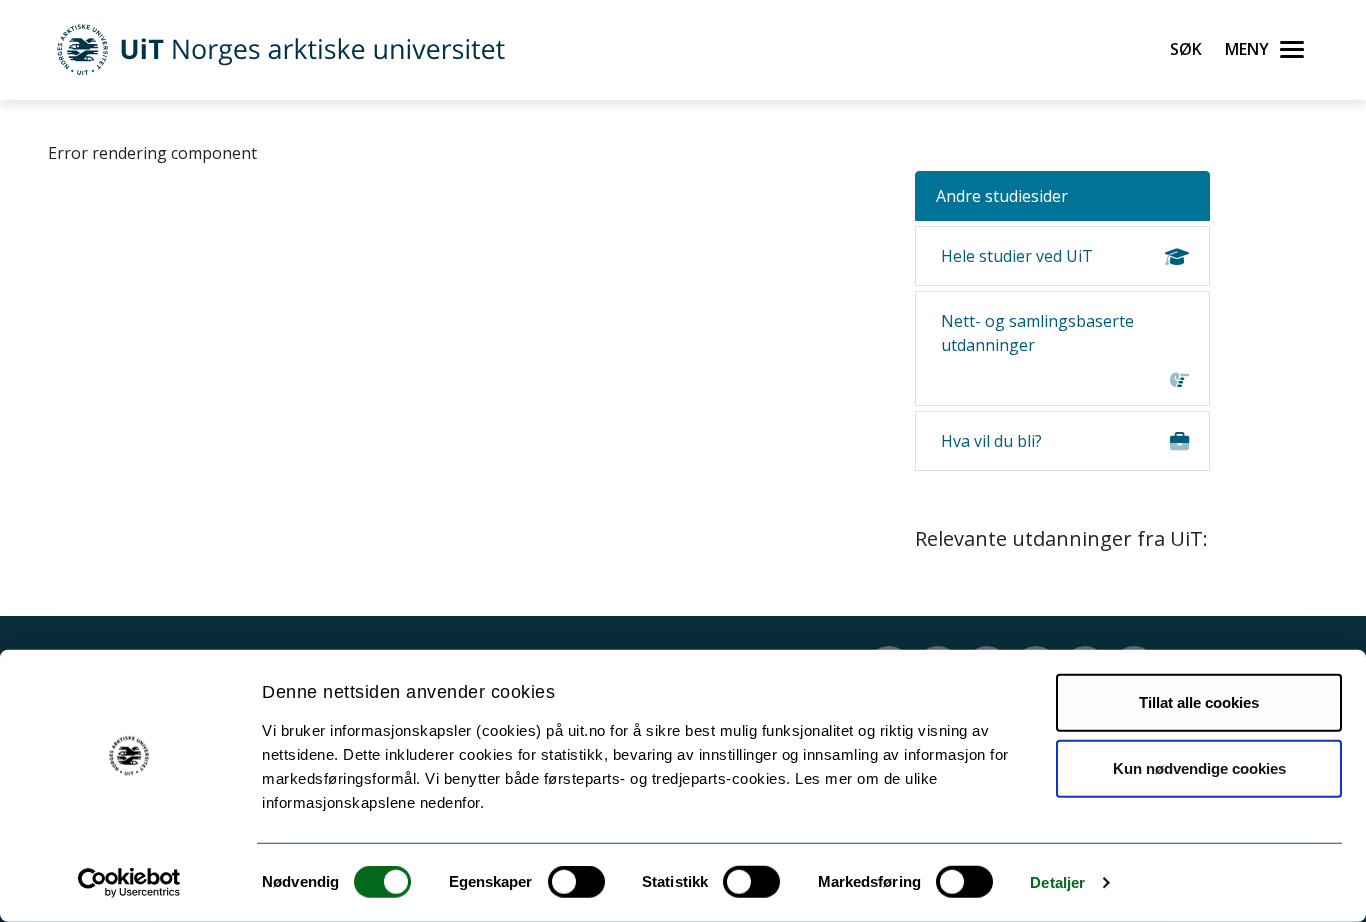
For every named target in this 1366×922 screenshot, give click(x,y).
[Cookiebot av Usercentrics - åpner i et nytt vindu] (129, 883)
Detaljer (1057, 882)
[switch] (576, 882)
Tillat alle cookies (1199, 702)
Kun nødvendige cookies (1199, 767)
